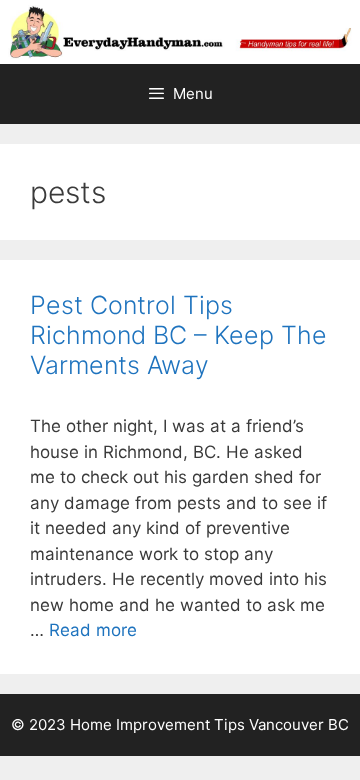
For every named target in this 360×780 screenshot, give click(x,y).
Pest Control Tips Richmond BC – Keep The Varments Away (178, 335)
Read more (93, 630)
